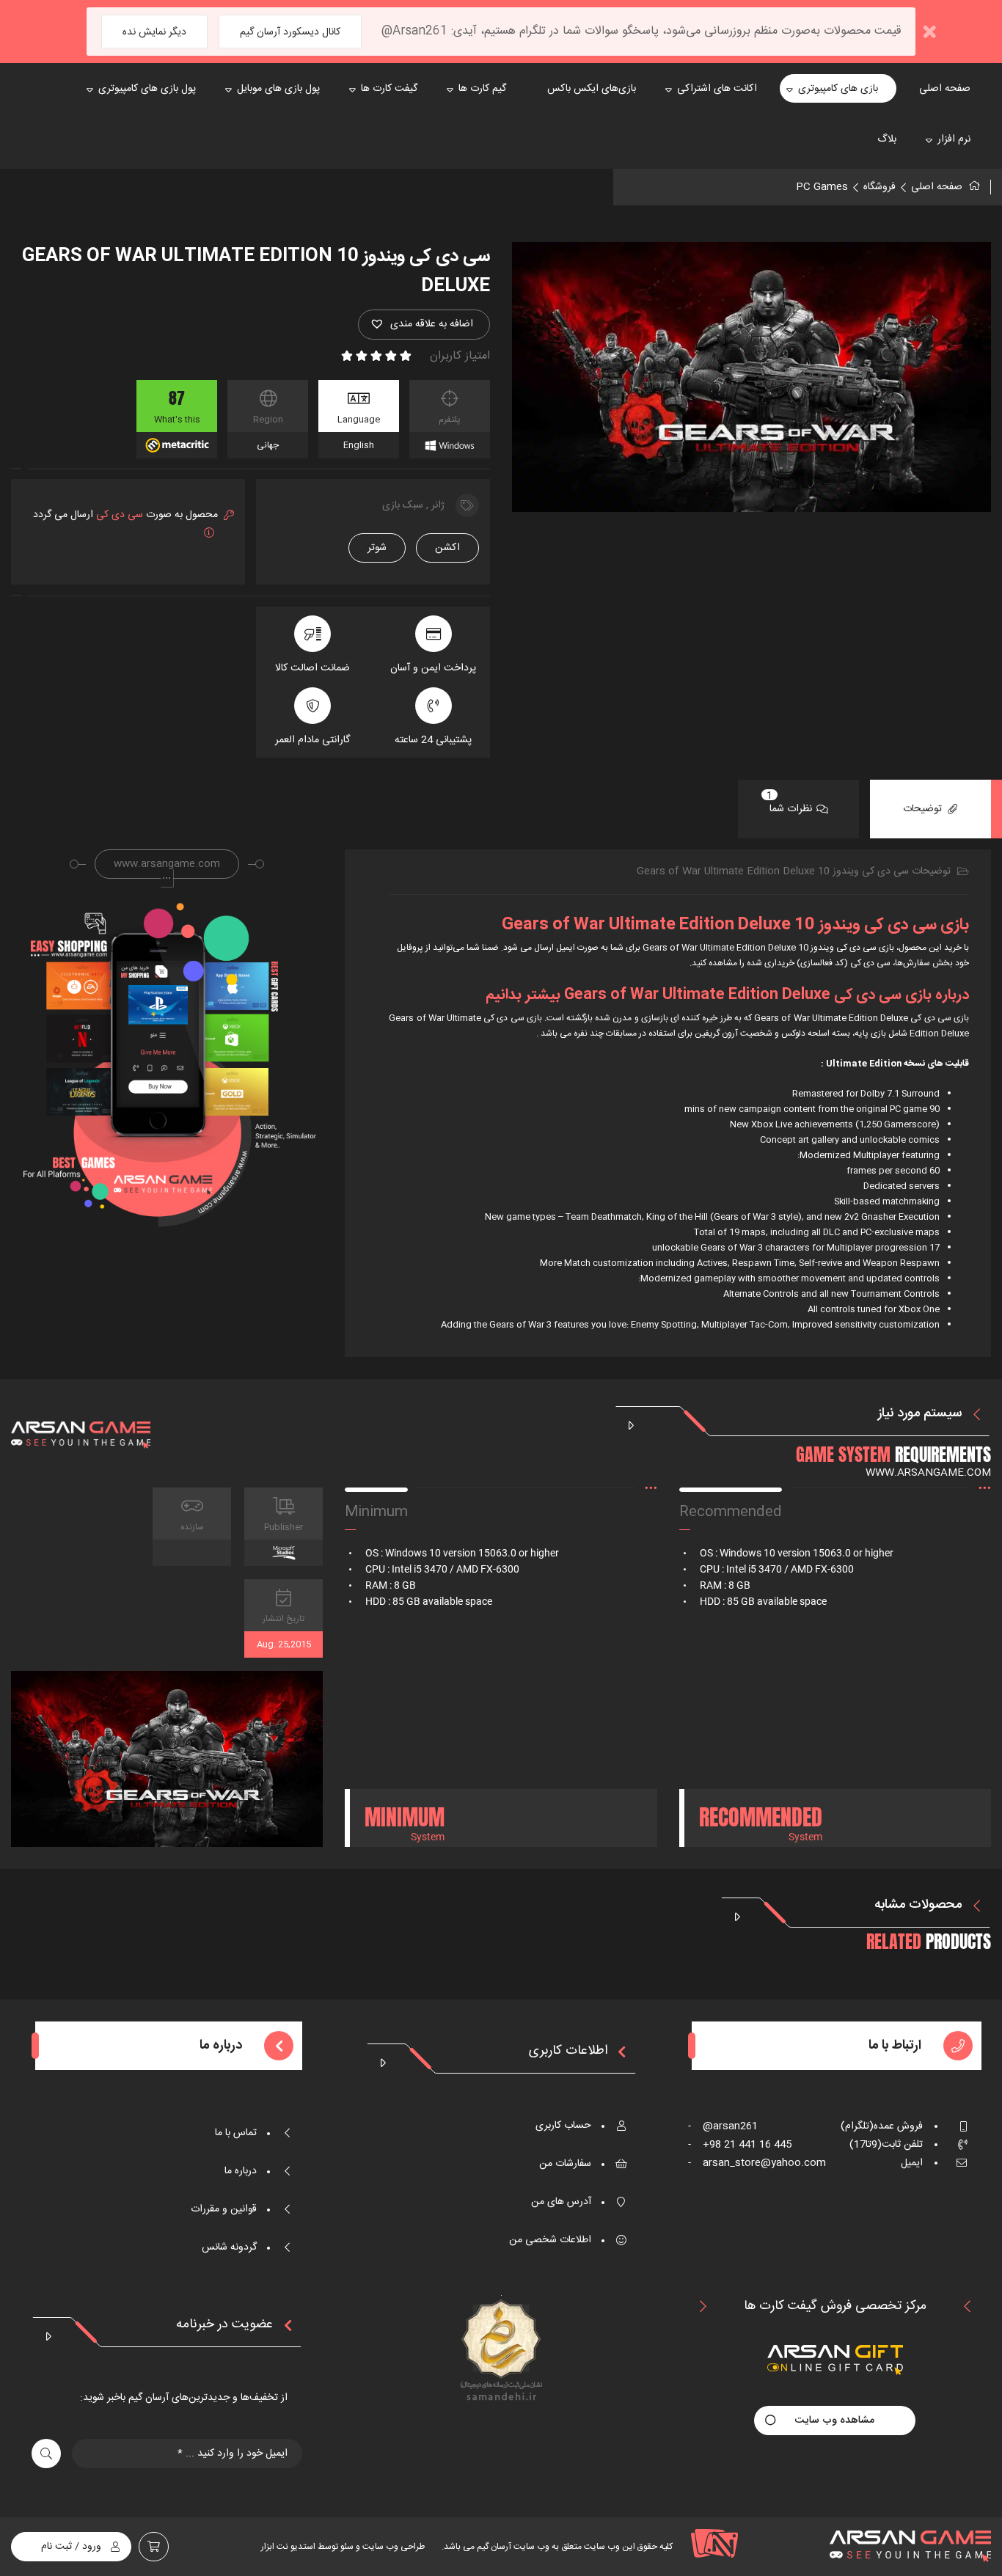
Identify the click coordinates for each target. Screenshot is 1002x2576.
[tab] (930, 809)
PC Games (822, 187)
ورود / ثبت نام (71, 2547)
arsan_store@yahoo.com (757, 2163)
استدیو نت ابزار (288, 2547)
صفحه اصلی (937, 187)
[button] (424, 325)
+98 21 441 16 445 (740, 2145)
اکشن (447, 548)
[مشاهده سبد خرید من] (154, 2547)
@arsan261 (723, 2126)
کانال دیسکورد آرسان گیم (290, 32)
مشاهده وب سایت (835, 2421)
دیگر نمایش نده (154, 32)
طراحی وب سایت (392, 2547)
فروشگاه (880, 187)
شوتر (377, 548)
